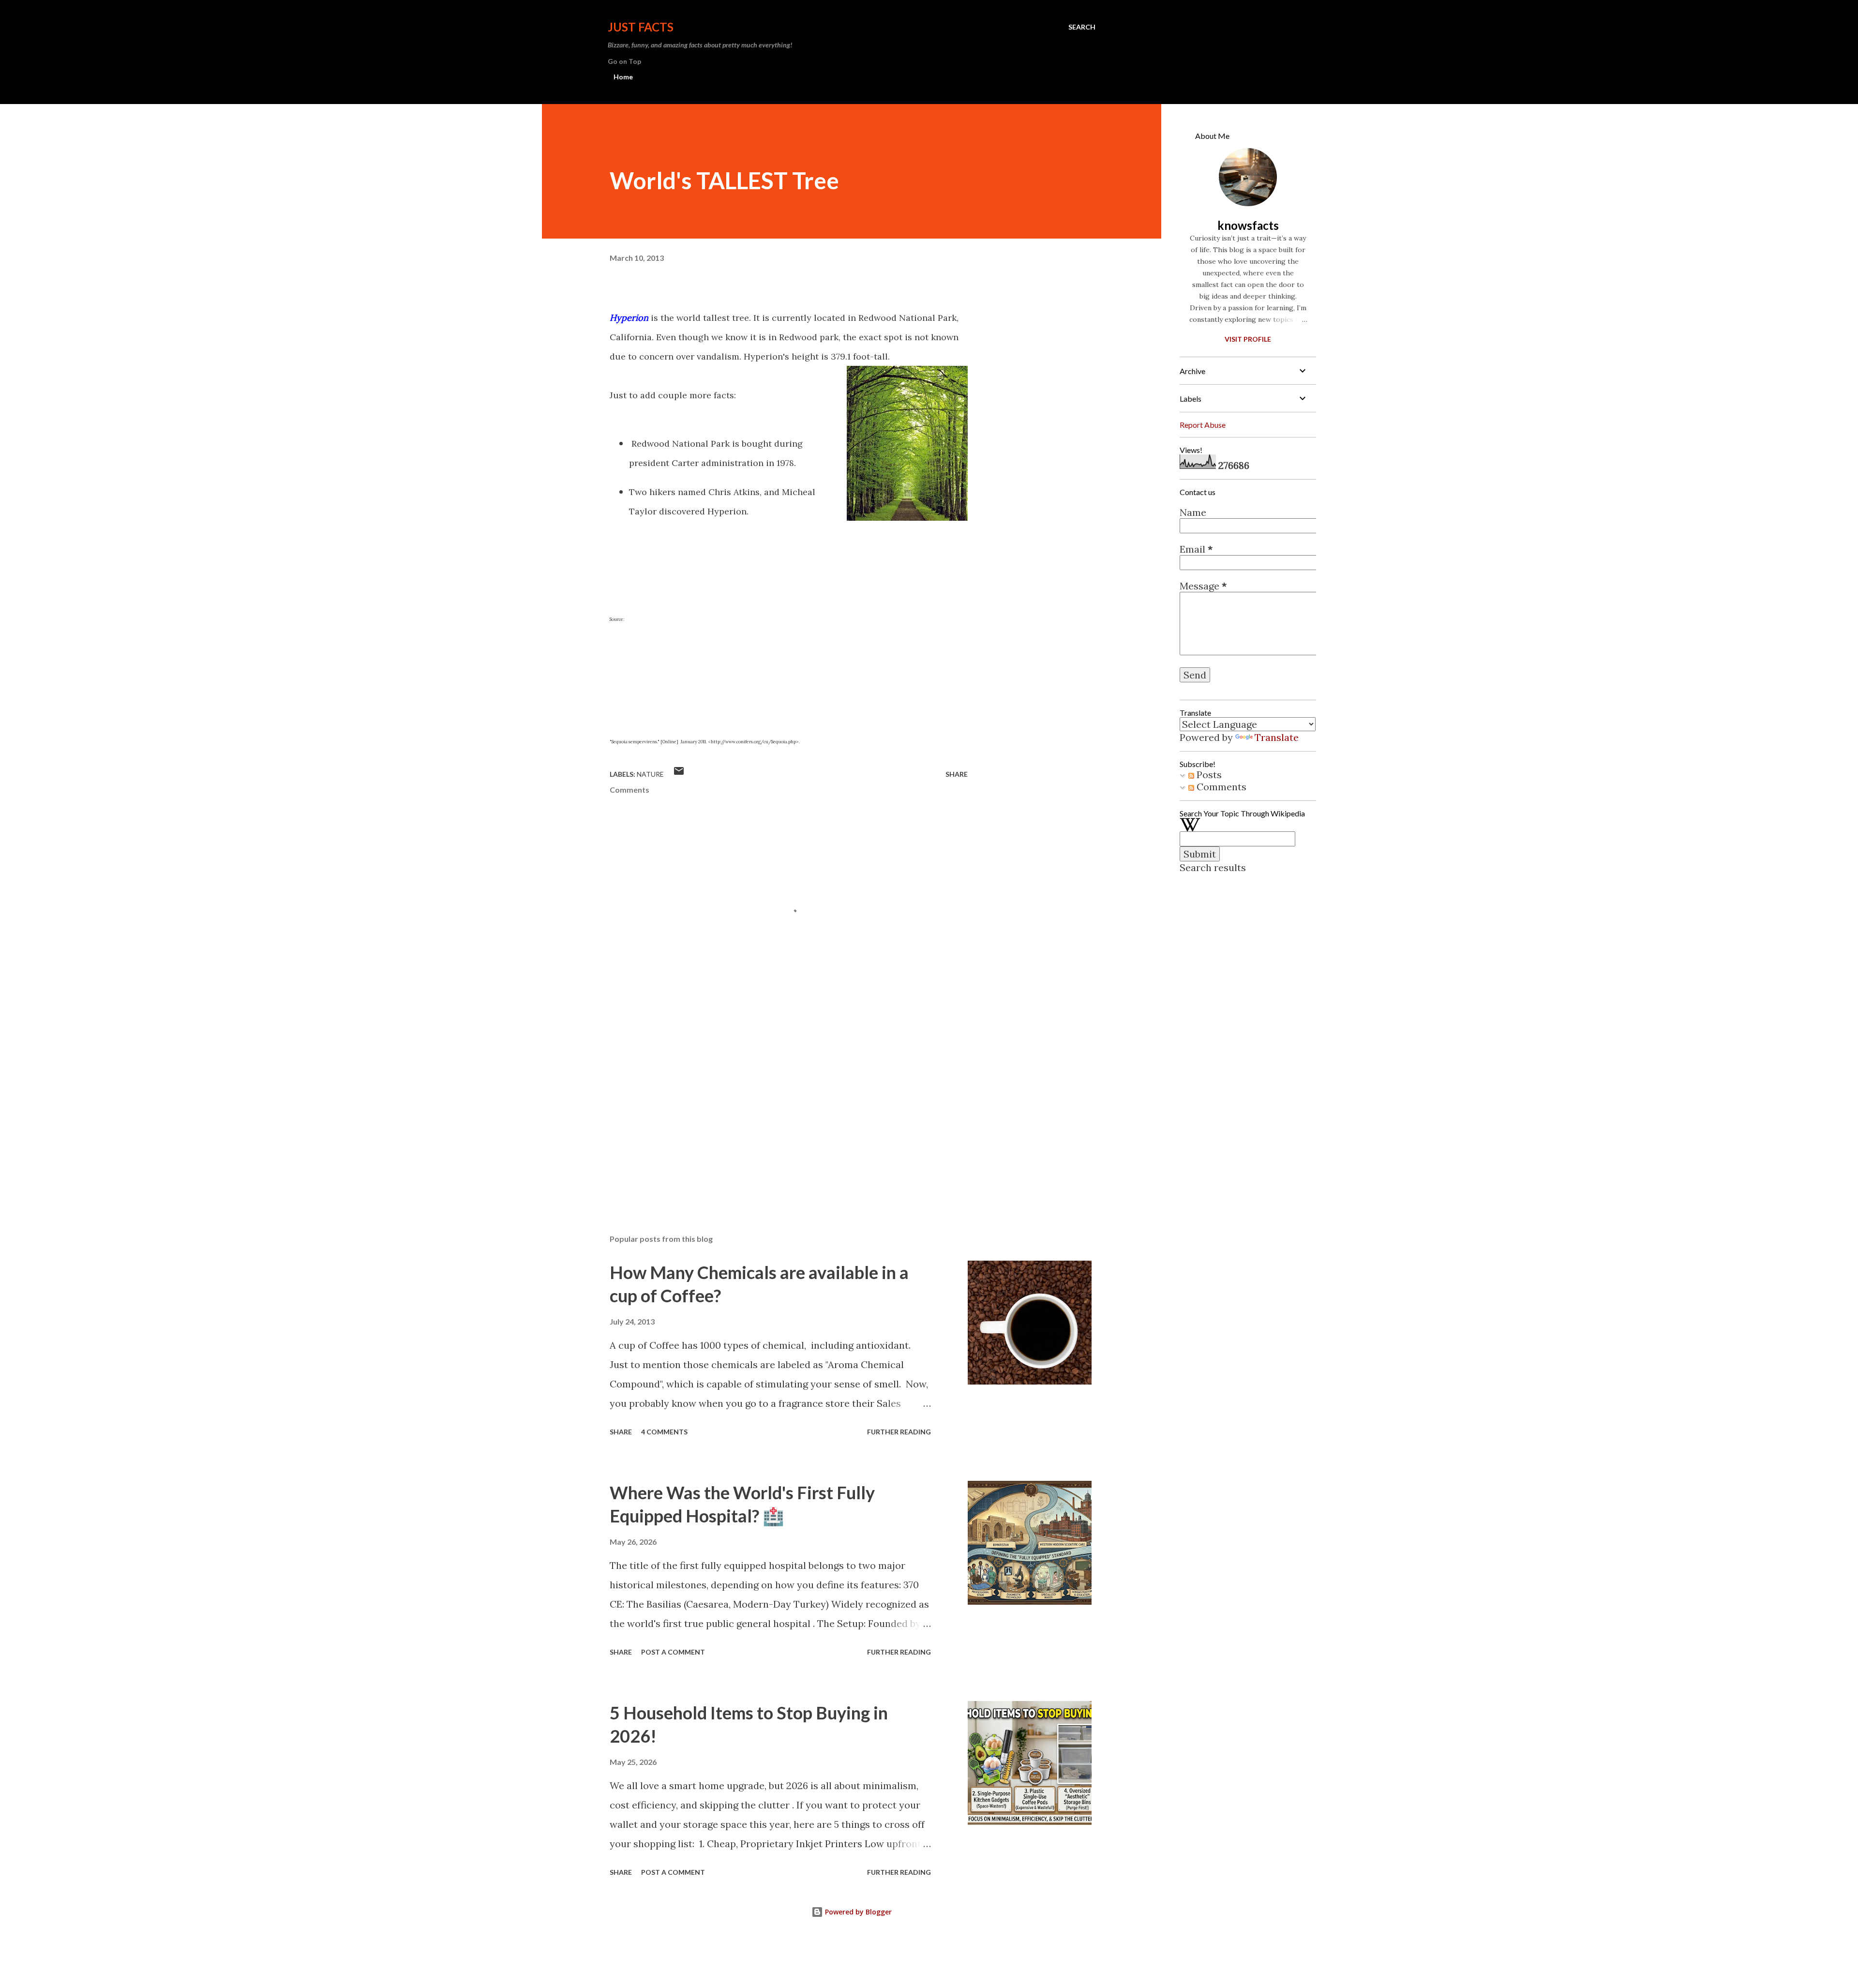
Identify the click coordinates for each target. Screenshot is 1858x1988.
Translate (1277, 737)
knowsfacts (1248, 225)
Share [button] (957, 774)
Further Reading (899, 1432)
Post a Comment (673, 1652)
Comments (1220, 787)
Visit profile (1248, 339)
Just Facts (641, 27)
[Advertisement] (773, 1114)
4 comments (664, 1432)
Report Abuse (1203, 425)
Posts (1208, 775)
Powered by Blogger (857, 1912)
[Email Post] (679, 774)
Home (623, 77)
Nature (650, 774)
